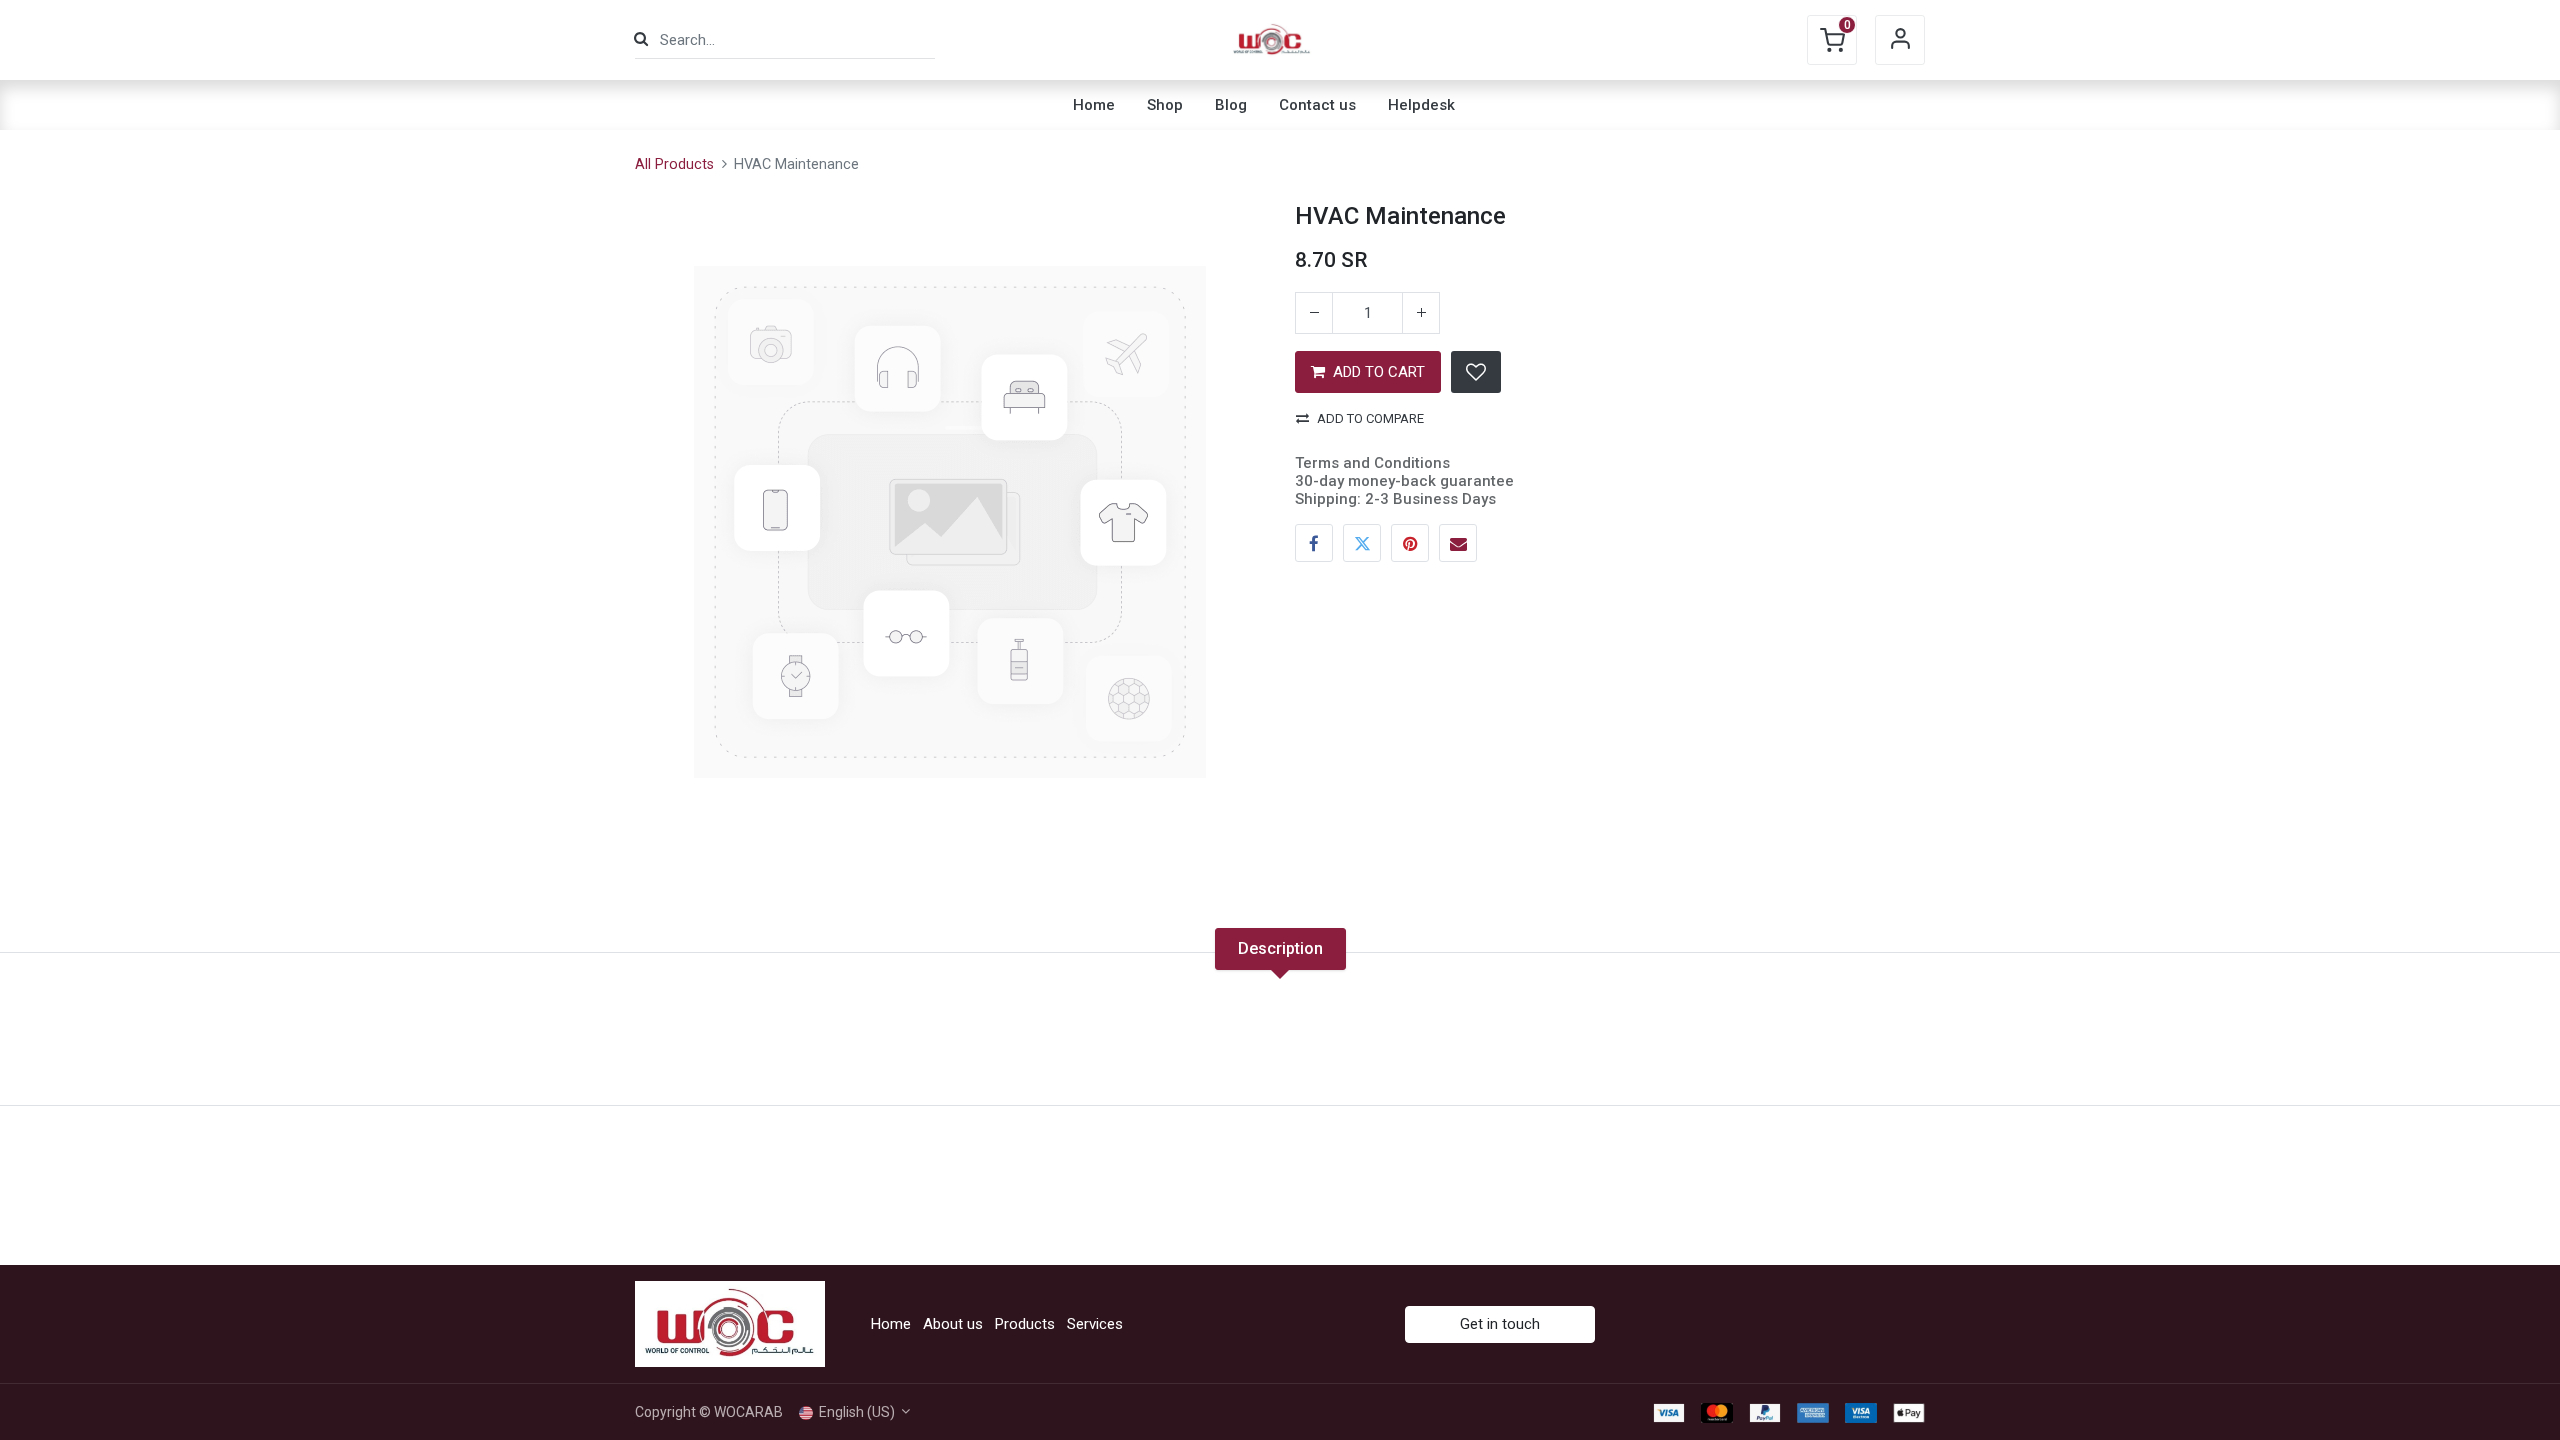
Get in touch (1500, 1324)
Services (1095, 1324)
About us (953, 1324)
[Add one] (1421, 313)
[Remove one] (1314, 313)
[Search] (641, 39)
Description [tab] (1280, 948)
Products (1025, 1324)
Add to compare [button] (1370, 418)
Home (891, 1324)
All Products (674, 164)
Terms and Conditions (1372, 463)
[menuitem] (1094, 105)
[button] (1476, 372)
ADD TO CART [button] (1379, 372)
